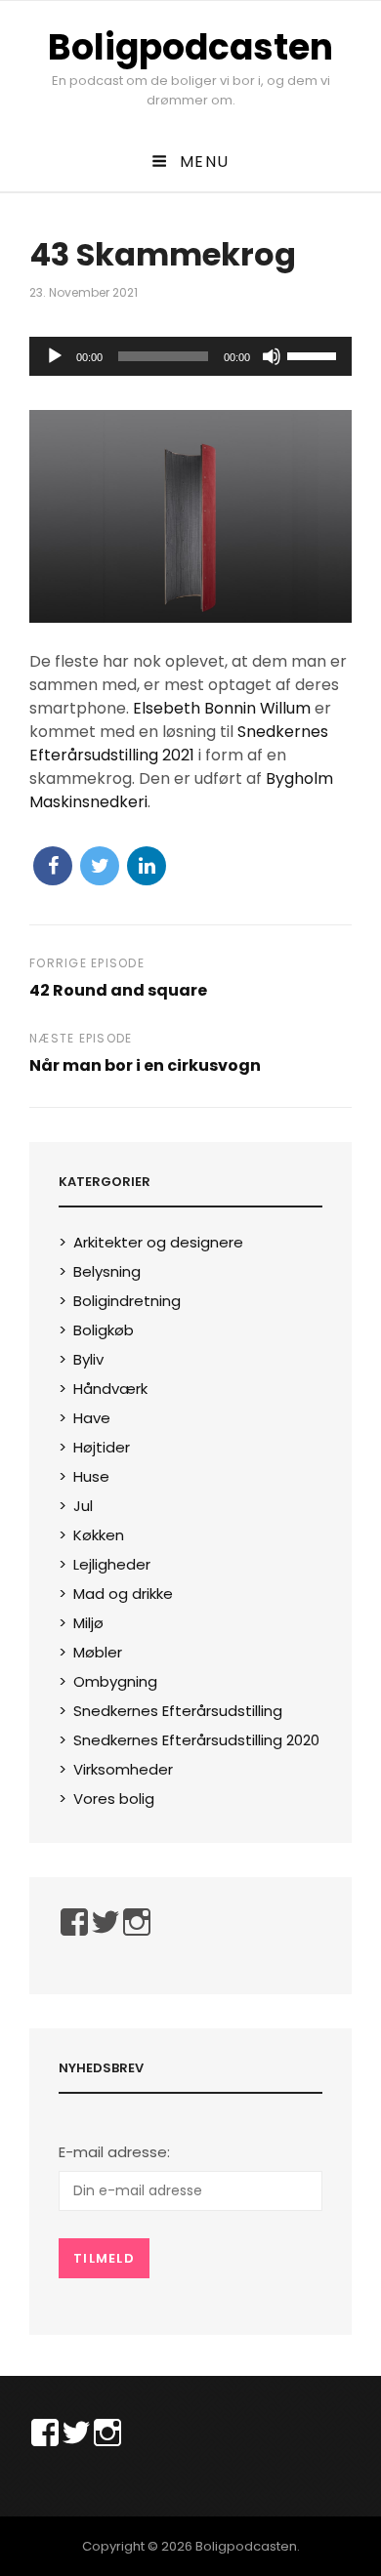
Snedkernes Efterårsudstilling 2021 (179, 743)
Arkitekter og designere (158, 1242)
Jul (83, 1506)
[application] (190, 356)
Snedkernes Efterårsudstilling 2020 (196, 1740)
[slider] (315, 354)
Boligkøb (104, 1330)
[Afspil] (55, 356)
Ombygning (115, 1681)
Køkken (99, 1535)
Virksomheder (123, 1769)
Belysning (107, 1271)
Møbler (98, 1652)
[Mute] (272, 356)
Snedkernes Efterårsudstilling (178, 1711)
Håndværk (110, 1389)
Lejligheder (112, 1564)
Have (92, 1418)
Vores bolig (114, 1799)
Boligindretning (127, 1301)
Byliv (88, 1359)
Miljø (88, 1623)
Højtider (102, 1447)
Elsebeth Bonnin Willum (222, 708)
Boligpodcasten (190, 47)
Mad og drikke (123, 1594)
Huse (91, 1476)
